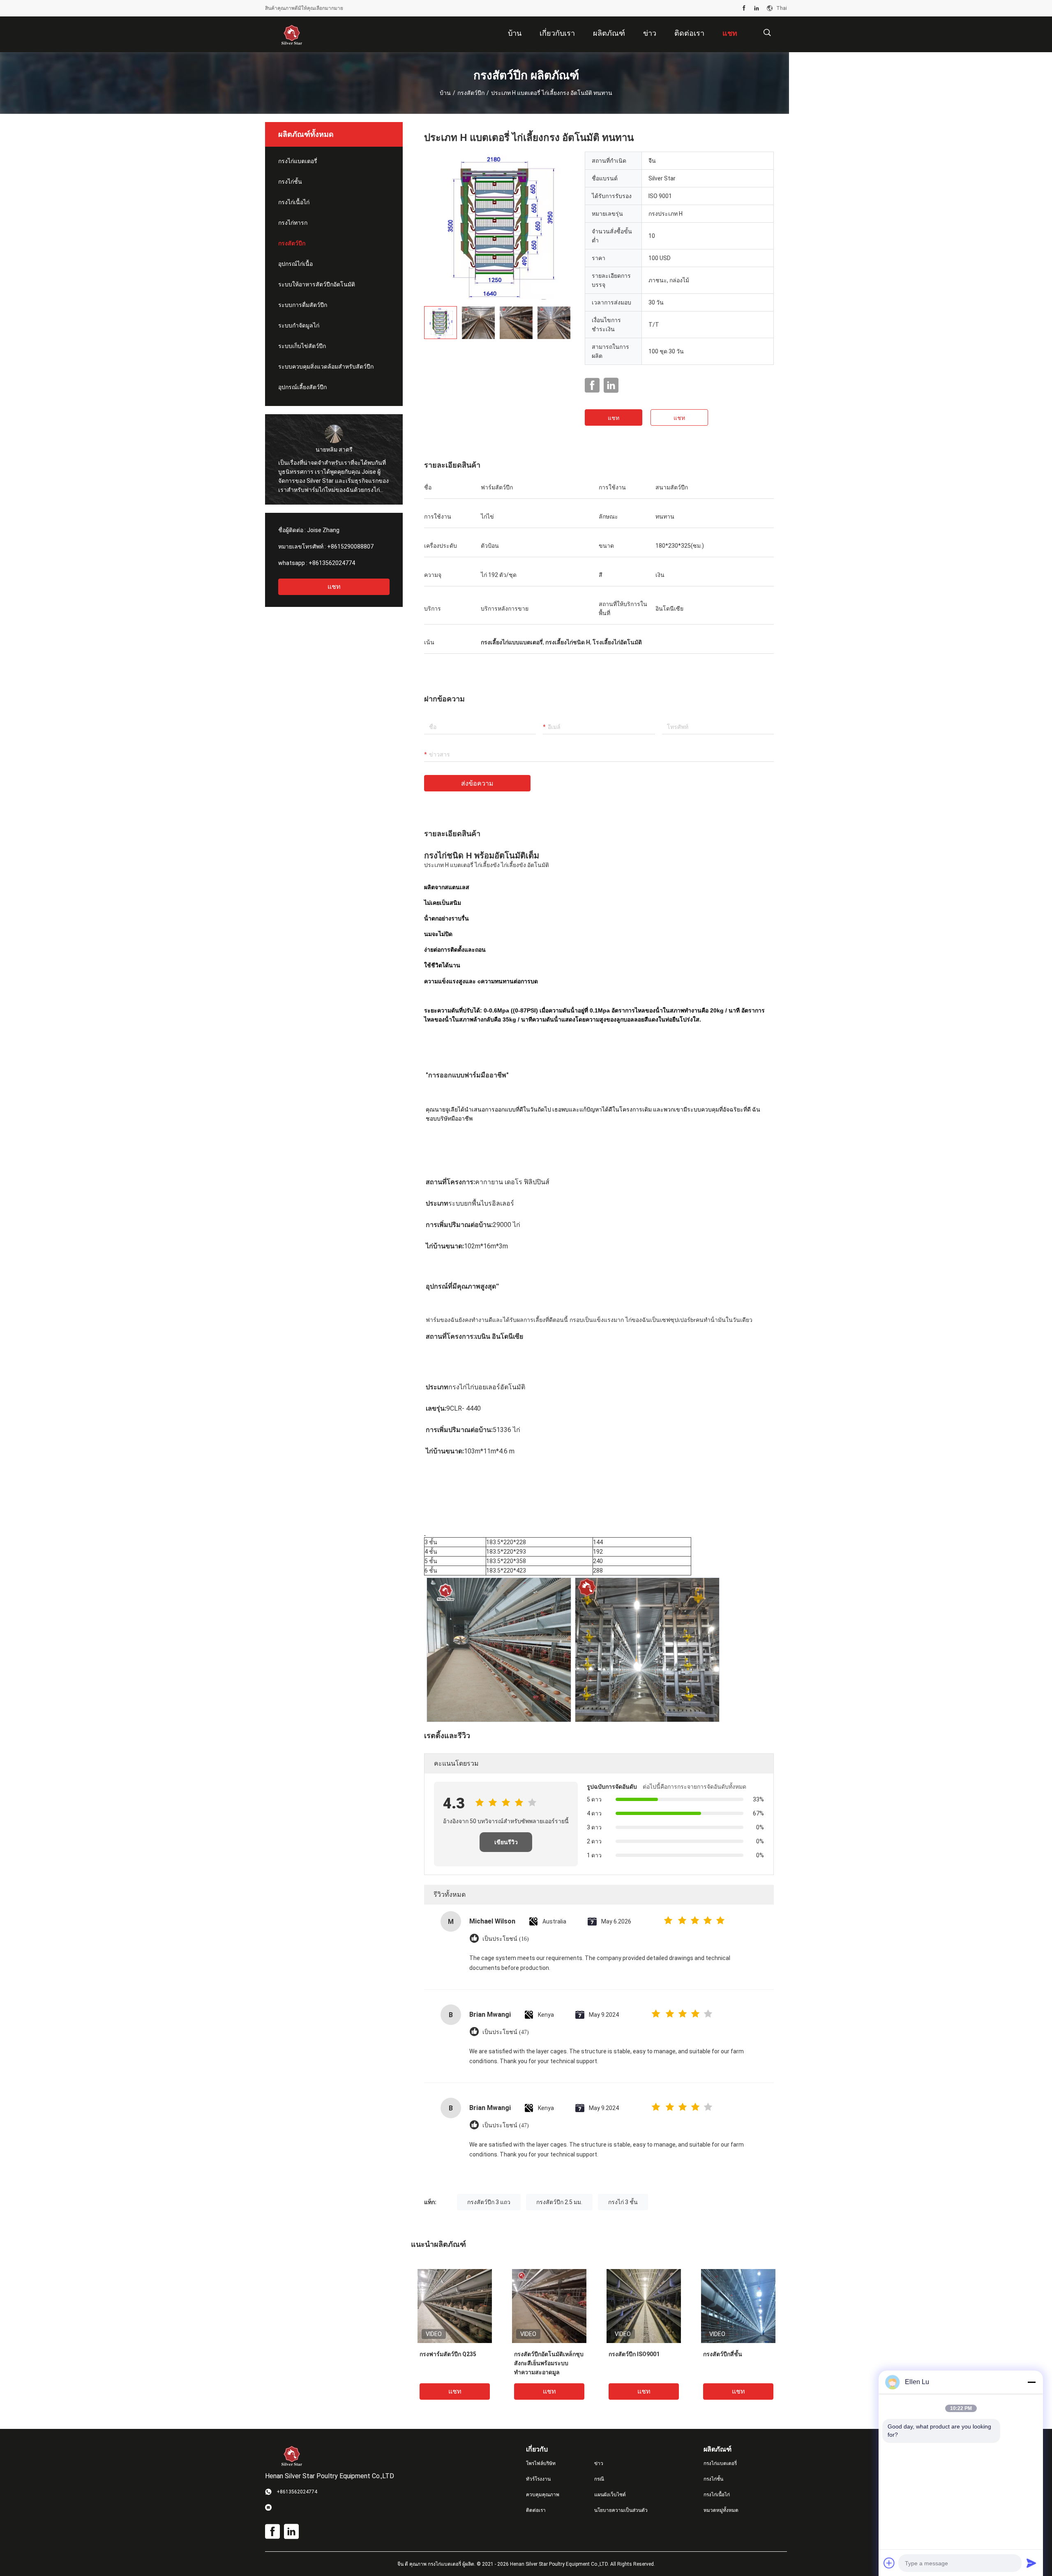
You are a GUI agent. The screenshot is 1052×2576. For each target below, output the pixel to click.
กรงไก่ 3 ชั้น (623, 2202)
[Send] (1031, 2563)
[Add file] (889, 2563)
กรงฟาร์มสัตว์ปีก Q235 (448, 2354)
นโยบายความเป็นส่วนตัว (621, 2510)
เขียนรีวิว (506, 1842)
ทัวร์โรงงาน (538, 2479)
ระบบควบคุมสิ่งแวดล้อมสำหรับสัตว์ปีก (326, 367)
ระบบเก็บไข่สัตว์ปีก (302, 346)
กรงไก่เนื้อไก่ (294, 202)
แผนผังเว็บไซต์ (610, 2495)
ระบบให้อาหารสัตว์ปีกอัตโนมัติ (317, 284)
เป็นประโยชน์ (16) (506, 1939)
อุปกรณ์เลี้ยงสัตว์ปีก (302, 387)
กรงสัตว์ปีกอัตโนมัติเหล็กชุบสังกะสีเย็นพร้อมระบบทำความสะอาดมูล (549, 2363)
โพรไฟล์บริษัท (541, 2463)
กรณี (599, 2479)
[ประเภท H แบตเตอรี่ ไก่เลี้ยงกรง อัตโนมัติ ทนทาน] (498, 226)
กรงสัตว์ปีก (471, 93)
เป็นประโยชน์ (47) (506, 2032)
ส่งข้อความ (477, 783)
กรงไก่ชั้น (290, 182)
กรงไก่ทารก (293, 223)
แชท (334, 587)
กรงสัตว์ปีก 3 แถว (489, 2202)
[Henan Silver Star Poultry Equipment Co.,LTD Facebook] (744, 8)
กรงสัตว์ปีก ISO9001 (634, 2354)
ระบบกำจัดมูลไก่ (299, 325)
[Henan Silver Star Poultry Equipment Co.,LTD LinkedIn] (757, 8)
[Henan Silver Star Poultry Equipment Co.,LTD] (292, 35)
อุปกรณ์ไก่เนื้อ (295, 264)
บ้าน (445, 93)
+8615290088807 (350, 547)
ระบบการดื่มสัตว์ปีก (303, 305)
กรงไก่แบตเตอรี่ (298, 161)
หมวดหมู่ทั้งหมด (721, 2510)
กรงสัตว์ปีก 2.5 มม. (559, 2202)
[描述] (767, 33)
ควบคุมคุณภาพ (543, 2495)
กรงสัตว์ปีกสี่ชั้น (723, 2354)
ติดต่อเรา (536, 2510)
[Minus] (1031, 2382)
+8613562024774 (332, 563)
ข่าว (599, 2463)
